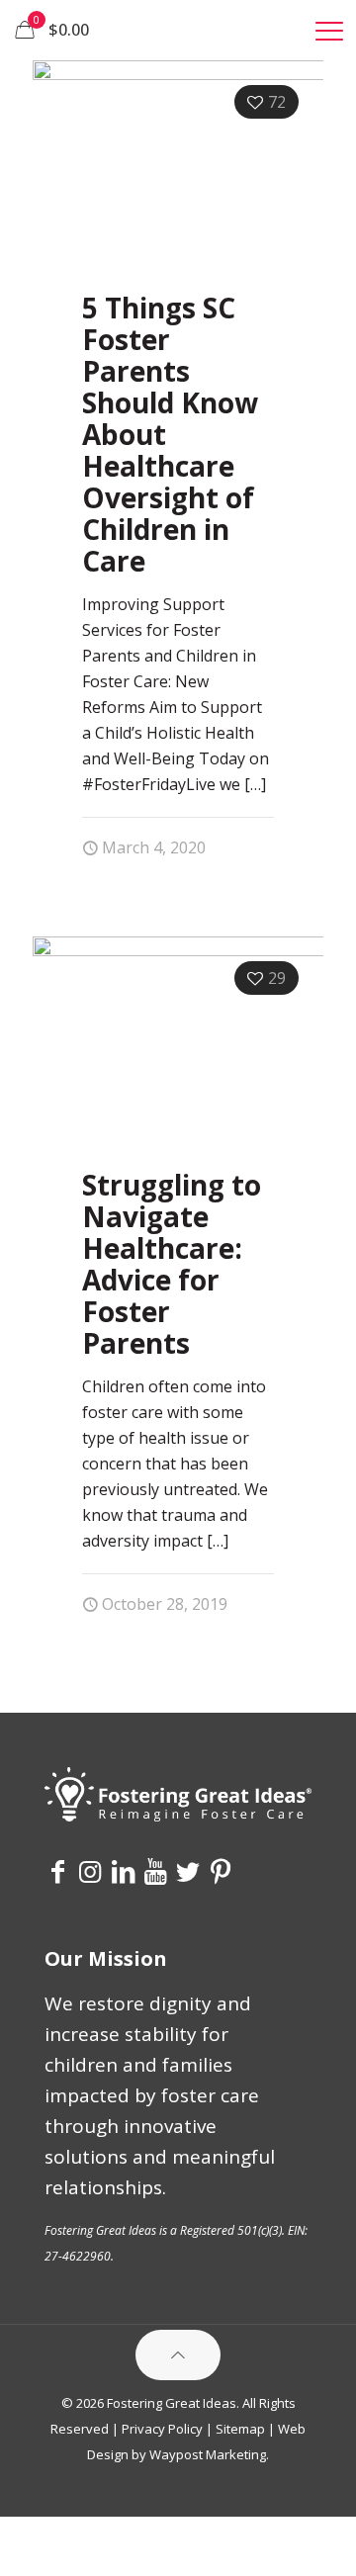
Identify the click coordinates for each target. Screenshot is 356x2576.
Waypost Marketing (208, 2454)
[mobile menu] (329, 30)
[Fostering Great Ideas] (178, 30)
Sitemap (240, 2429)
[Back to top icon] (178, 2355)
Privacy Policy (162, 2429)
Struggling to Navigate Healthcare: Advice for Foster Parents (172, 1264)
